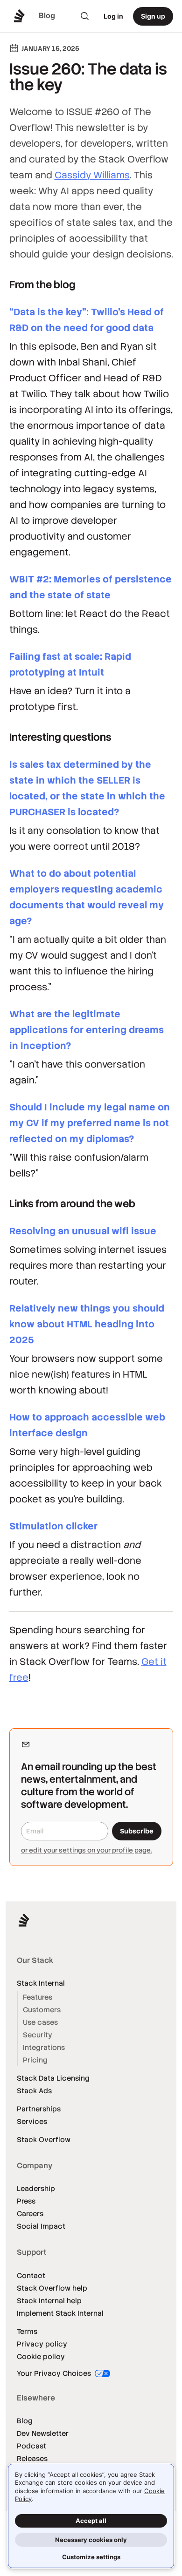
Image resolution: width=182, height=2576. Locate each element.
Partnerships (39, 2109)
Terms (27, 2331)
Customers (42, 2010)
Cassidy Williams (92, 175)
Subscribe (137, 1831)
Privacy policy (42, 2344)
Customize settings (91, 2557)
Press (26, 2201)
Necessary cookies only (91, 2540)
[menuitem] (85, 16)
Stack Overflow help (52, 2288)
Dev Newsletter (43, 2433)
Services (32, 2121)
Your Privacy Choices (55, 2373)
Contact (31, 2275)
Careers (30, 2214)
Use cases (40, 2022)
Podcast (31, 2446)
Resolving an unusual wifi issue (83, 1231)
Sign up (153, 16)
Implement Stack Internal (60, 2313)
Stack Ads (34, 2091)
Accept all (91, 2521)
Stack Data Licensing (53, 2078)
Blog (25, 2421)
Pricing (35, 2060)
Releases (32, 2458)
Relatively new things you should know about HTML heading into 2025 (87, 1324)
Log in (113, 16)
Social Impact (41, 2226)
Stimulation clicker (53, 1526)
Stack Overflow (44, 2140)
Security (38, 2035)
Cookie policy (41, 2356)
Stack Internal (41, 1983)
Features (38, 1997)
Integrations (44, 2047)
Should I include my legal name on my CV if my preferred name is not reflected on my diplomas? (90, 1123)
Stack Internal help (49, 2301)
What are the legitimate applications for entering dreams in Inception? (87, 1030)
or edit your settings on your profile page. (87, 1850)
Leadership (36, 2188)
